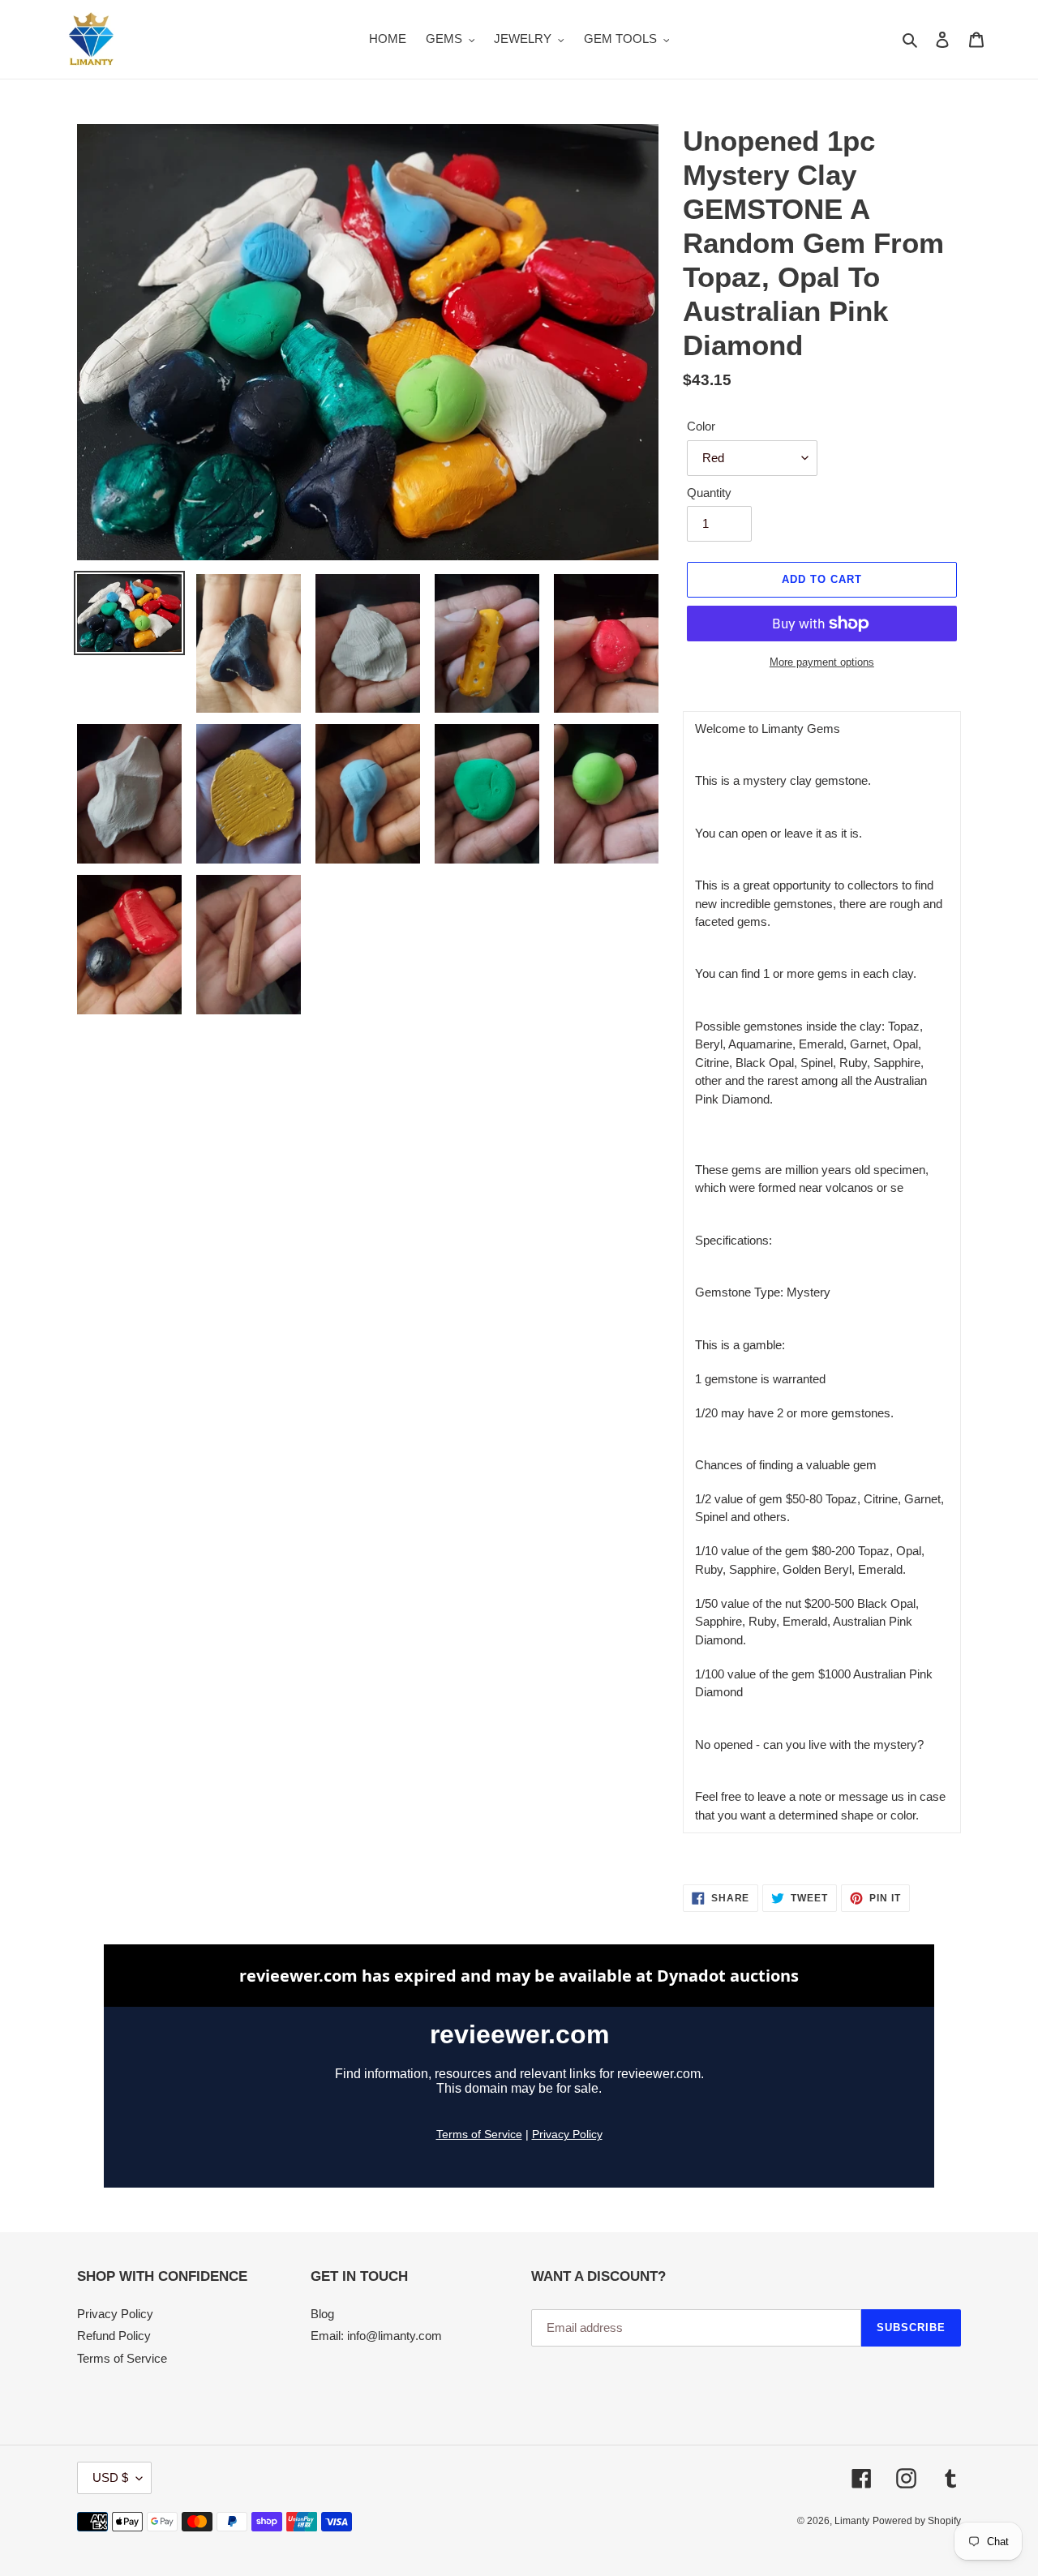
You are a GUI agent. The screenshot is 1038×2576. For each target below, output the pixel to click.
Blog (322, 2314)
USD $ (110, 2477)
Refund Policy (114, 2336)
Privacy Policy (115, 2314)
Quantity (709, 493)
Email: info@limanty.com (376, 2336)
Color (701, 426)
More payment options (822, 662)
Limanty (852, 2521)
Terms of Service (122, 2358)
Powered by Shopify (917, 2521)
